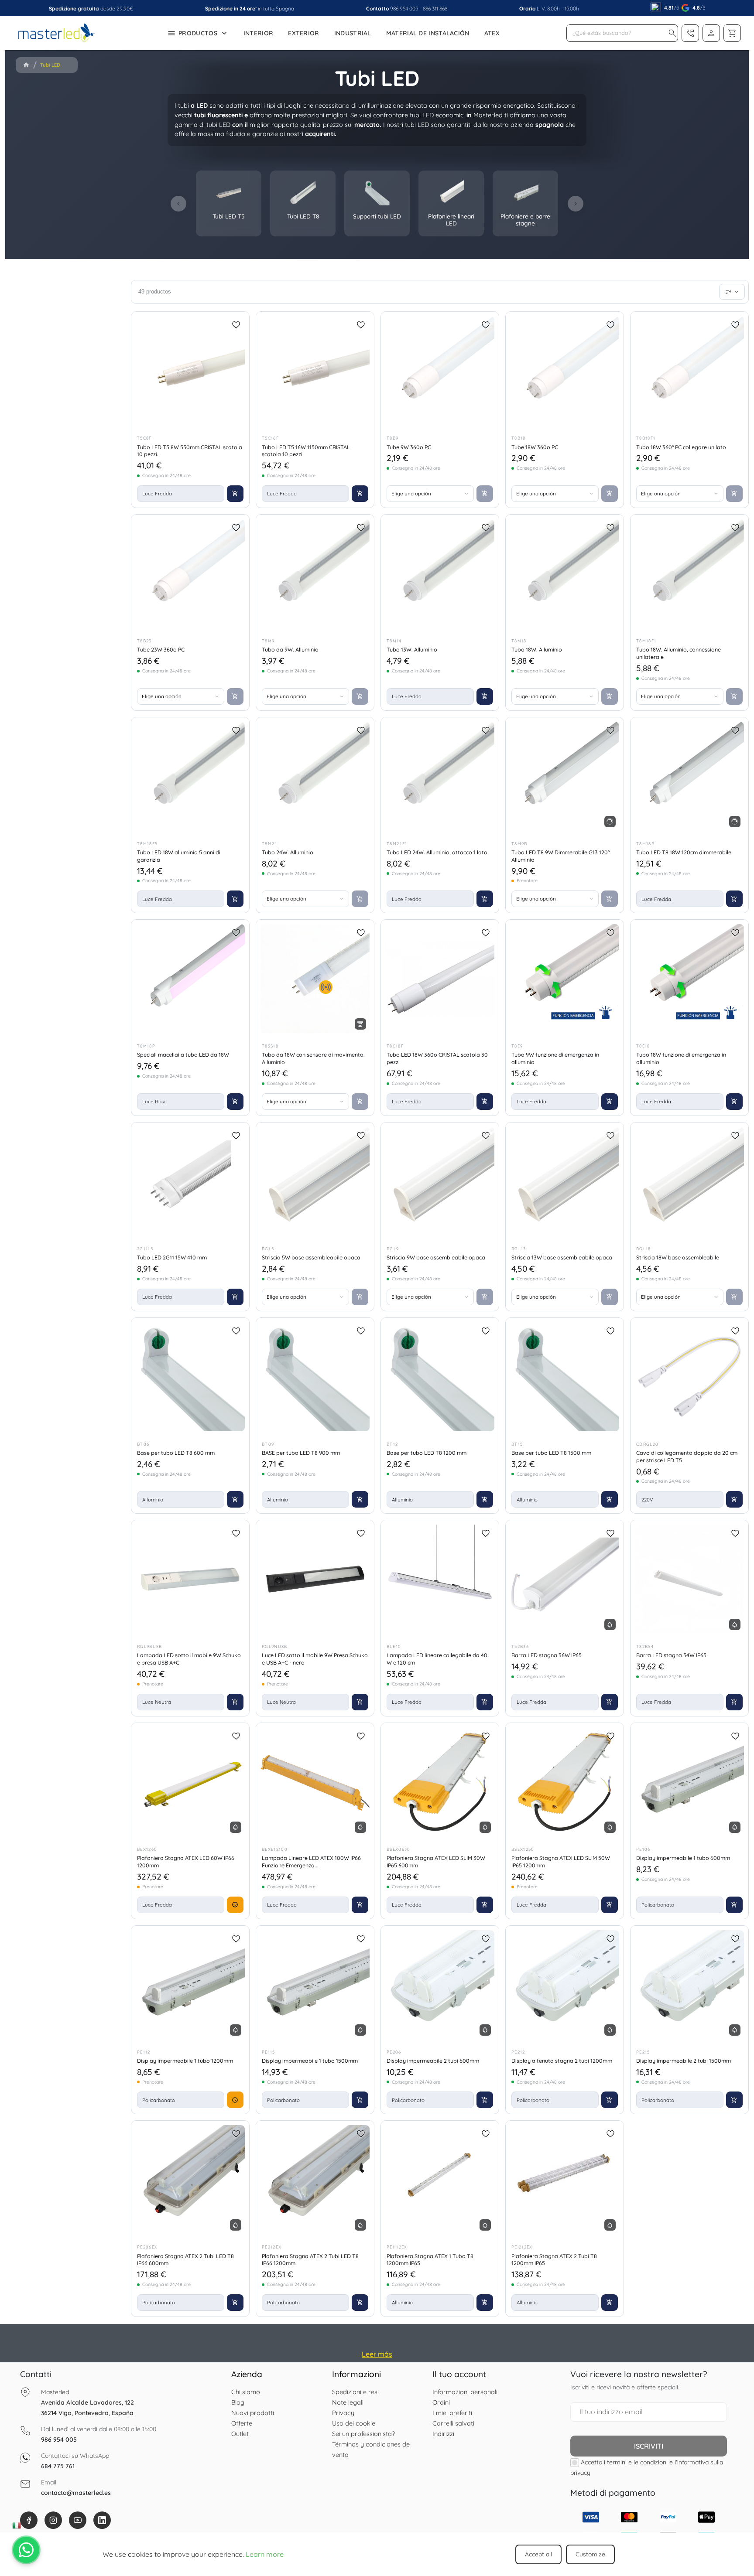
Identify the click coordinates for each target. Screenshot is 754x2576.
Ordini (441, 2402)
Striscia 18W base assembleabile (678, 1257)
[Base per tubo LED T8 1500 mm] (565, 1377)
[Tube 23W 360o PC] (190, 573)
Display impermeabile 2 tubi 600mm (433, 2061)
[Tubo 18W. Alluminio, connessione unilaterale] (689, 573)
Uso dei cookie (354, 2423)
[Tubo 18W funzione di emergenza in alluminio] (689, 979)
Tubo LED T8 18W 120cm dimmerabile (684, 852)
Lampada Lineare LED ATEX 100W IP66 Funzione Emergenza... (311, 1861)
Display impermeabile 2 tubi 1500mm (684, 2061)
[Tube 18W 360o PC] (565, 371)
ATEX (492, 33)
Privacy (343, 2413)
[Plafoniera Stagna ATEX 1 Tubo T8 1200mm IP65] (440, 2180)
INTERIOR (258, 33)
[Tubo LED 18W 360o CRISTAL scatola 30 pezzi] (440, 979)
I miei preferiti (452, 2413)
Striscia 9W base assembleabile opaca (436, 1257)
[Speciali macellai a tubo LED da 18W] (190, 979)
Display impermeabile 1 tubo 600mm (683, 1858)
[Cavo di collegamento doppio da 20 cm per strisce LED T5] (689, 1377)
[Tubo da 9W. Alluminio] (315, 573)
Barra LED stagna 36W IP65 (547, 1655)
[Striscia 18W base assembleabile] (689, 1181)
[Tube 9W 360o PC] (440, 371)
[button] (672, 33)
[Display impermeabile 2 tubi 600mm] (440, 1985)
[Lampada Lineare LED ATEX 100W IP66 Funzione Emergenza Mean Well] (315, 1782)
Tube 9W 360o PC (409, 447)
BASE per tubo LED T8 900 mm (301, 1453)
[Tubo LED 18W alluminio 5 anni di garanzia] (190, 776)
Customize (590, 2554)
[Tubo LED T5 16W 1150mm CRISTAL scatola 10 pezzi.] (315, 371)
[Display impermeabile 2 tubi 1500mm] (689, 1985)
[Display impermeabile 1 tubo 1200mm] (190, 1985)
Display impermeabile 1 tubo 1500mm (310, 2061)
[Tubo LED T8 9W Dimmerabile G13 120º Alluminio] (565, 776)
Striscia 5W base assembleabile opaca (311, 1257)
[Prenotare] (235, 1905)
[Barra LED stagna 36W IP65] (565, 1579)
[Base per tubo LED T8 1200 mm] (440, 1377)
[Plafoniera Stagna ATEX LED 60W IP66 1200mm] (190, 1782)
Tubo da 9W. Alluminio (290, 649)
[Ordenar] (732, 292)
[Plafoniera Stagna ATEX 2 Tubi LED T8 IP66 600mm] (190, 2180)
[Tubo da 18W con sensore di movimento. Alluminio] (315, 979)
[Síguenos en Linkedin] (102, 2520)
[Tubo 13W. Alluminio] (440, 573)
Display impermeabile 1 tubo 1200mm (185, 2061)
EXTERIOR (303, 33)
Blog (238, 2402)
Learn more (265, 2554)
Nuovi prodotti (253, 2413)
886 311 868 (435, 9)
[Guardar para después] (236, 325)
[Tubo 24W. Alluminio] (315, 776)
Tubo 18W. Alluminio (537, 649)
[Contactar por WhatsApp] (26, 2550)
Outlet (240, 2434)
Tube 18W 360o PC (535, 447)
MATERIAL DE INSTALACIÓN (428, 33)
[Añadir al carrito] (235, 494)
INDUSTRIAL (353, 33)
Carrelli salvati (453, 2423)
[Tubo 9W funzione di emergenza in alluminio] (565, 979)
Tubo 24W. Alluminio (288, 852)
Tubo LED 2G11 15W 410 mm (172, 1257)
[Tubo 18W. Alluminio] (565, 573)
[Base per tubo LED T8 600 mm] (190, 1377)
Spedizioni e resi (355, 2392)
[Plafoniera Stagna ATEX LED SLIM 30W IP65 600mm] (440, 1782)
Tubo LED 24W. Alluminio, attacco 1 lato (437, 852)
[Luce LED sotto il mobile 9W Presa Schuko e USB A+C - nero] (315, 1579)
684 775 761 (58, 2466)
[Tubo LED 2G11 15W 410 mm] (190, 1181)
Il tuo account (459, 2374)
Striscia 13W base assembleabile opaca (562, 1257)
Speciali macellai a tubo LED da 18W (183, 1054)
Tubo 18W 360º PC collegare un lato (681, 447)
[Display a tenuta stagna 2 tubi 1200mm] (565, 1985)
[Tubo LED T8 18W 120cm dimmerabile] (689, 776)
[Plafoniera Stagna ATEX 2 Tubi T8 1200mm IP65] (565, 2180)
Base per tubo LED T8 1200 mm (427, 1453)
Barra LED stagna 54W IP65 (671, 1655)
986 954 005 (404, 9)
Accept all (538, 2554)
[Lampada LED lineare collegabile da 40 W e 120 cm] (440, 1579)
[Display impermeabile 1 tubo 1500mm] (315, 1985)
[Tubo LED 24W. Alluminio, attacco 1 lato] (440, 776)
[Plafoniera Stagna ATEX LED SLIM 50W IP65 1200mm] (565, 1782)
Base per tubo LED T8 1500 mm (551, 1453)
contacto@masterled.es (76, 2493)
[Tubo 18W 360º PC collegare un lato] (689, 371)
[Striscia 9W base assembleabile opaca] (440, 1181)
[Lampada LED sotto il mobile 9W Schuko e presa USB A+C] (190, 1579)
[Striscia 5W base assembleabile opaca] (315, 1181)
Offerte (242, 2423)
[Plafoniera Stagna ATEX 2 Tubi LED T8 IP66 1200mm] (315, 2180)
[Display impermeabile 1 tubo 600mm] (689, 1782)
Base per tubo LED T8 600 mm (176, 1453)
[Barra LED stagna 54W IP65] (689, 1579)
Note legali (348, 2402)
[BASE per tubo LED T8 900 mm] (315, 1377)
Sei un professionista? (363, 2434)
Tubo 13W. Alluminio (412, 649)
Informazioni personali (465, 2392)
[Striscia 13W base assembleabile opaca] (565, 1181)
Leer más (377, 2354)
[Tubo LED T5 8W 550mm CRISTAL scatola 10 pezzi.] (190, 371)
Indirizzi (443, 2434)
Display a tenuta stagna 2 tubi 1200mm (562, 2061)
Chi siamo (246, 2392)
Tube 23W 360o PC (161, 649)
